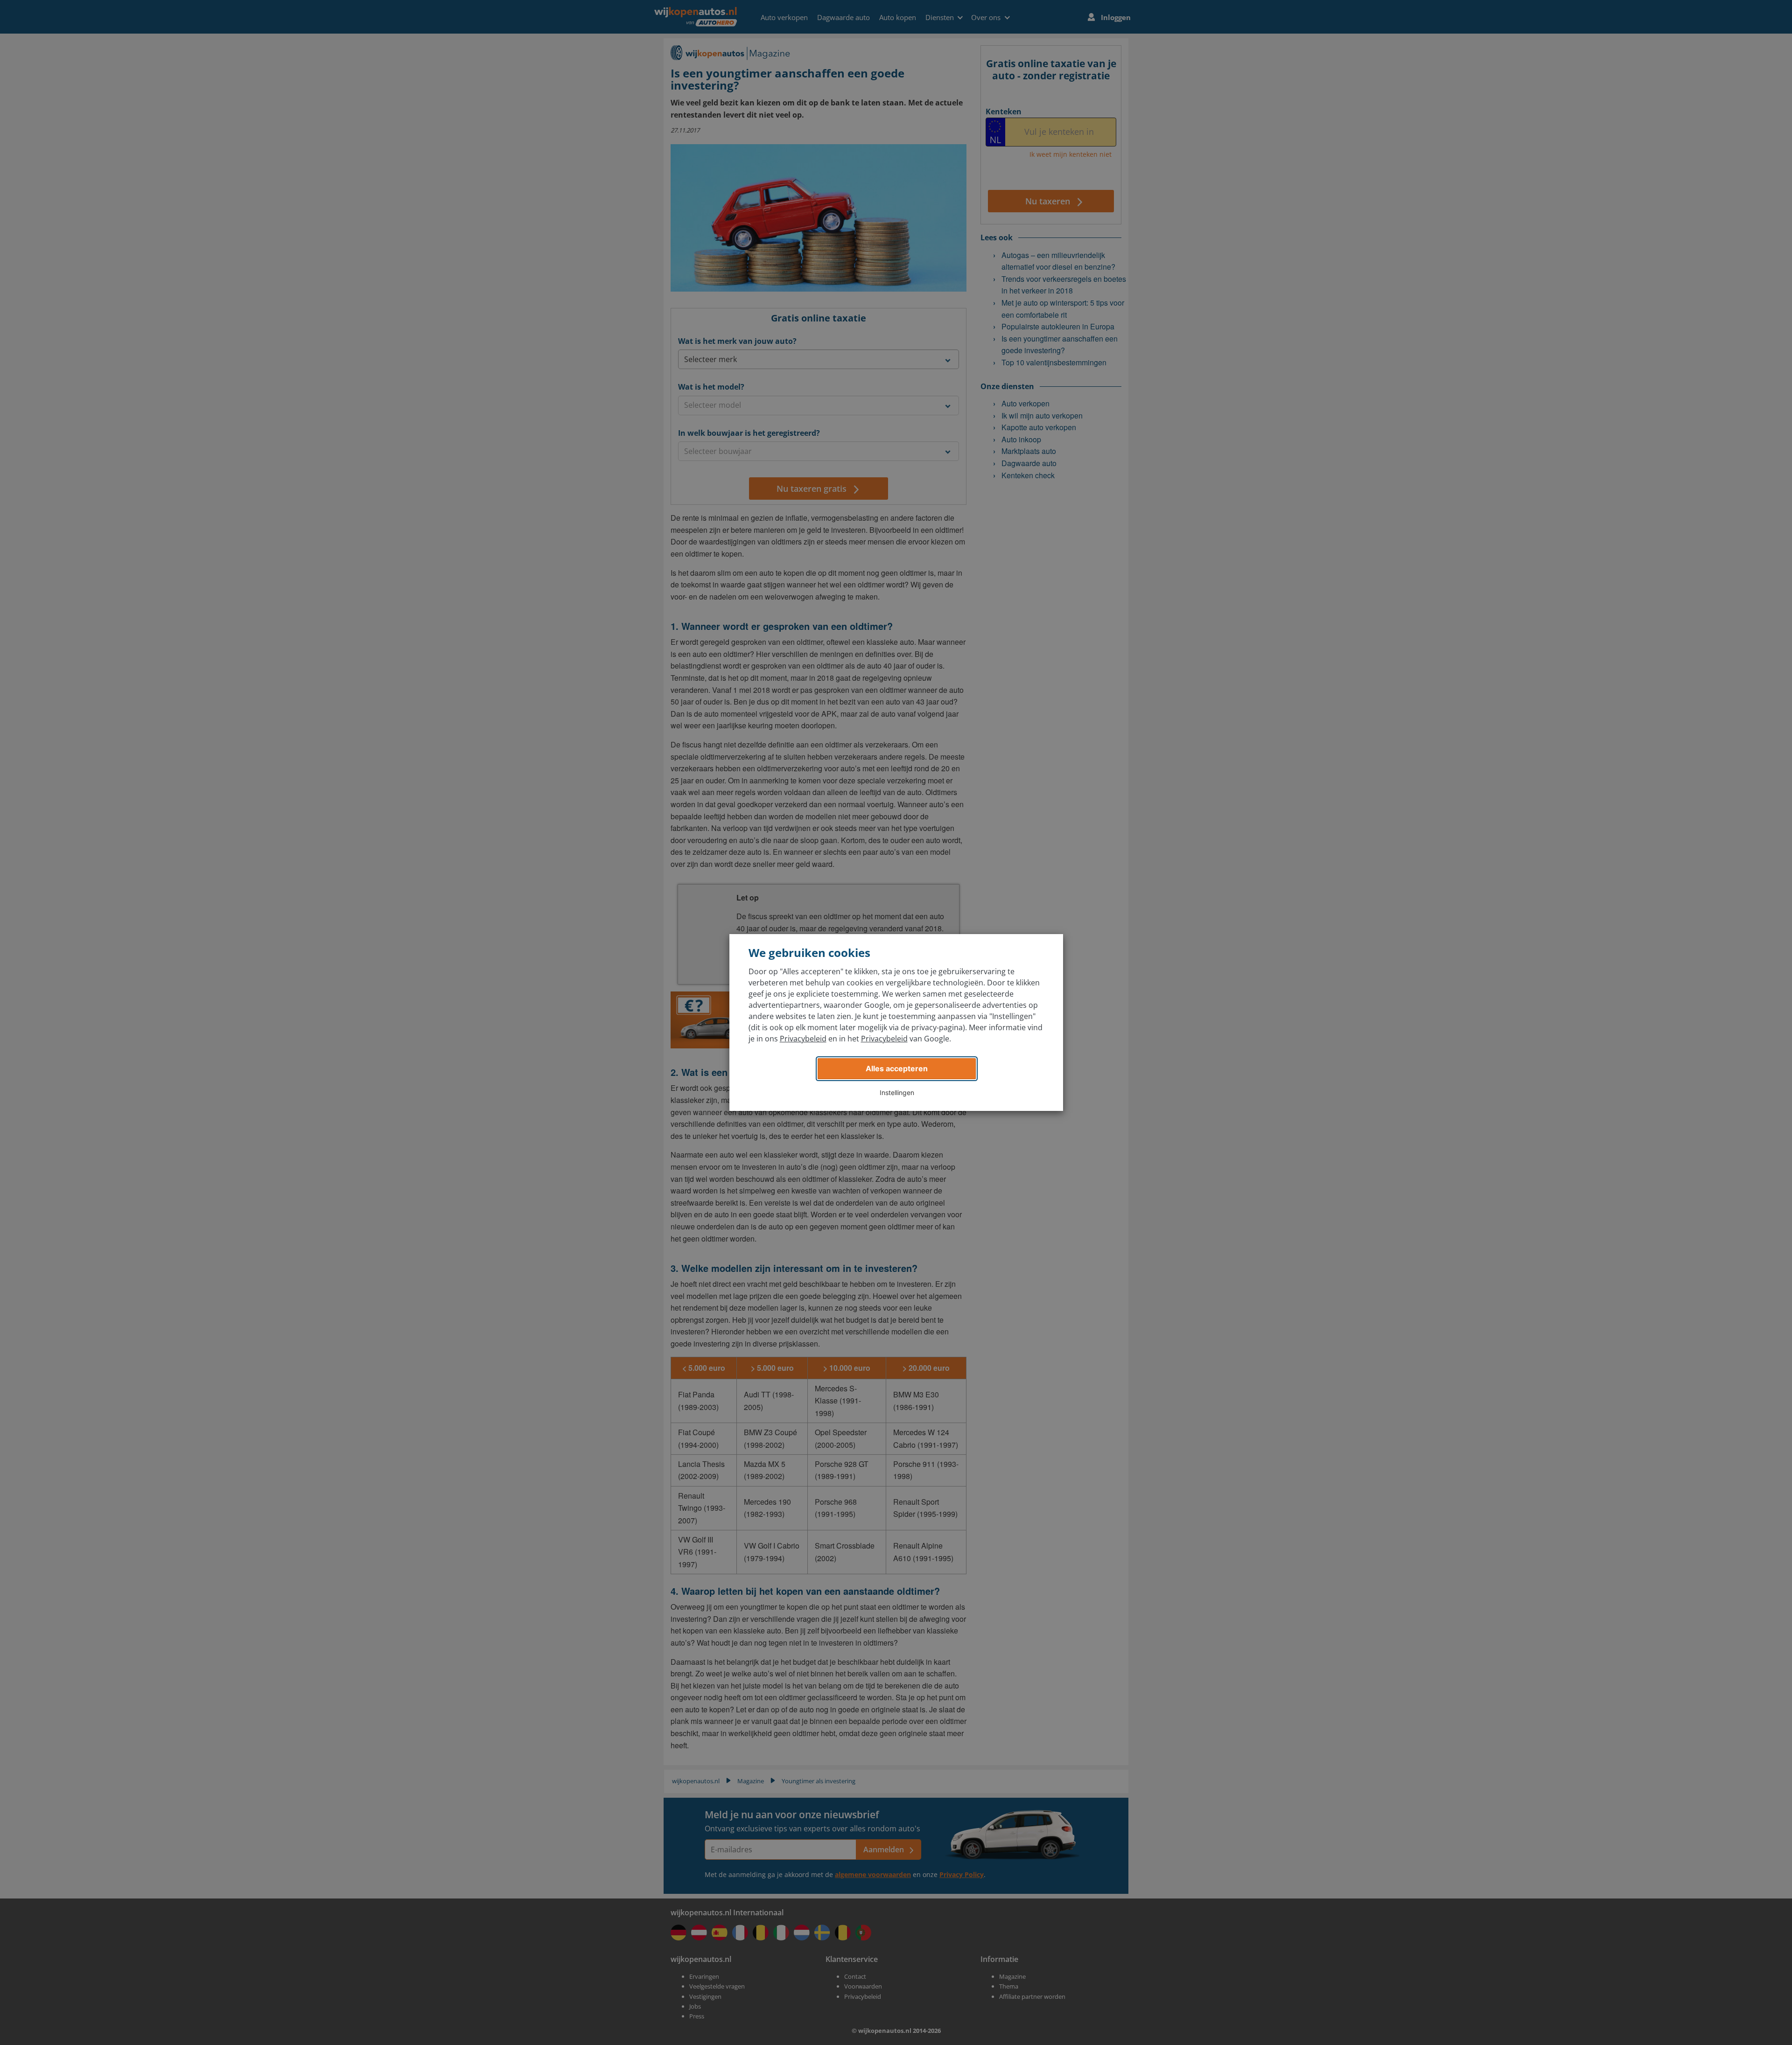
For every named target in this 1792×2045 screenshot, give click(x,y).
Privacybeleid (803, 1039)
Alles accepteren (897, 1068)
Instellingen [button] (897, 1092)
